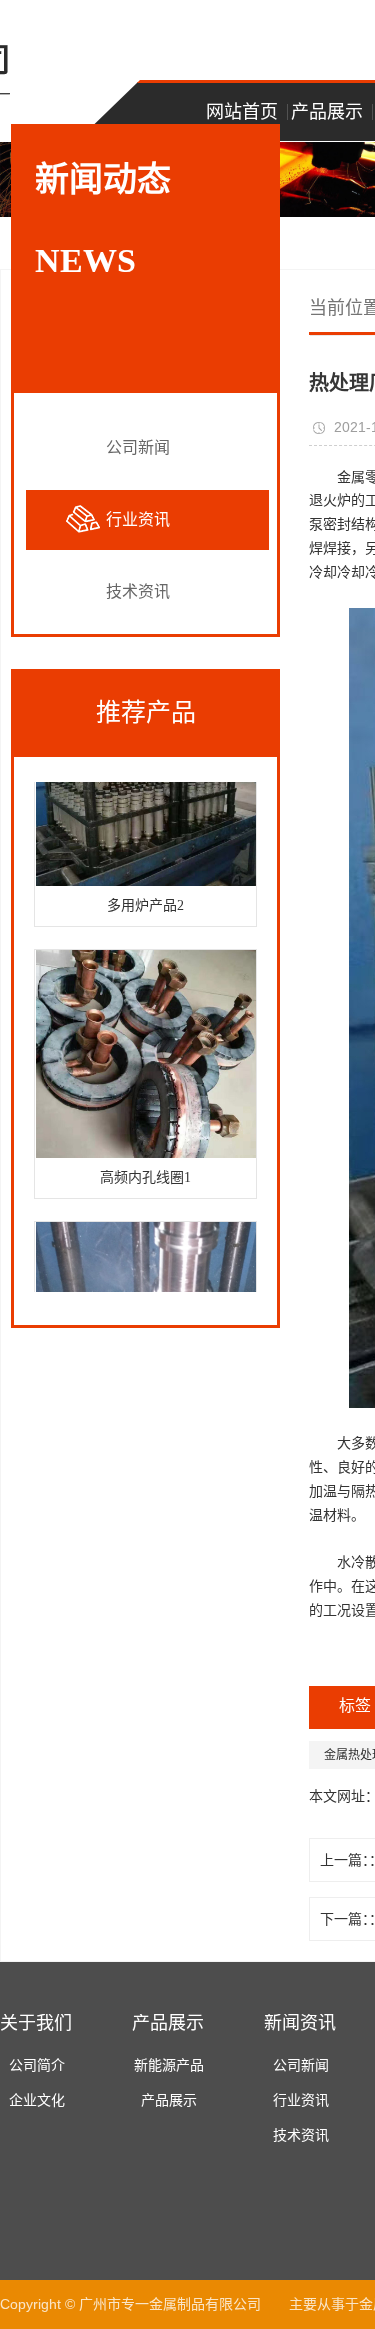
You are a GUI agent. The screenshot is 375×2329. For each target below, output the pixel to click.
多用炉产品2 (145, 900)
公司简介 (37, 2065)
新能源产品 (169, 2065)
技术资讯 (138, 591)
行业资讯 (138, 519)
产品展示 (327, 112)
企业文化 (37, 2100)
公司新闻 (138, 447)
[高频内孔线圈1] (145, 1049)
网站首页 (242, 112)
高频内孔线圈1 (145, 1172)
